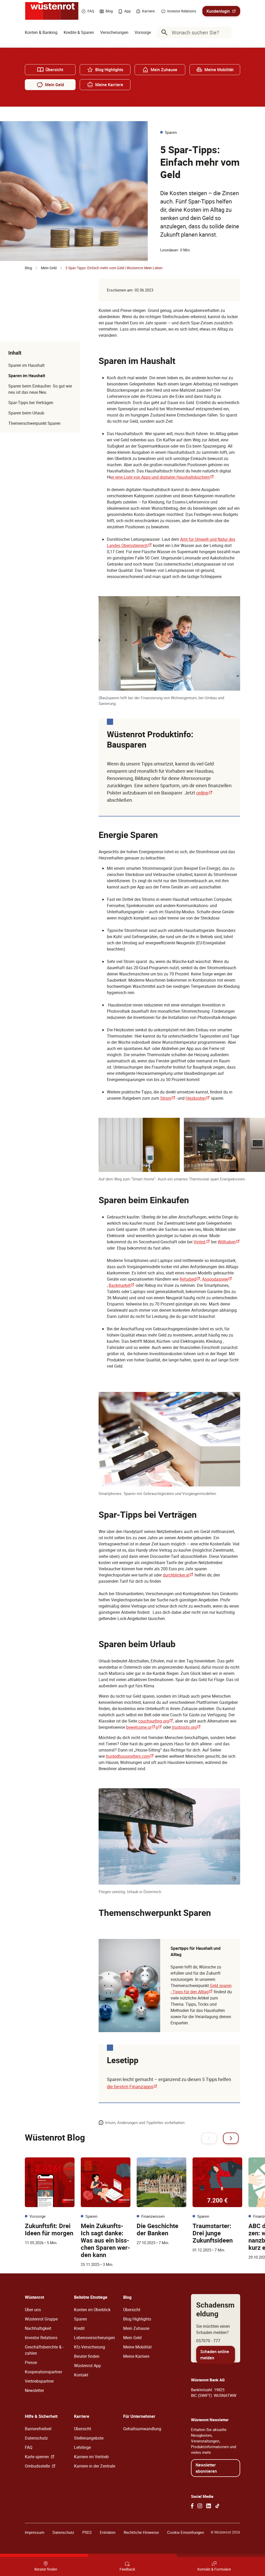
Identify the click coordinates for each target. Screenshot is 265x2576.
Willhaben (229, 1242)
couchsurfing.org (156, 1721)
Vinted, (202, 1242)
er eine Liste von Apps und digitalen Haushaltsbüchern (162, 477)
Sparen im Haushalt (26, 365)
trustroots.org (186, 1727)
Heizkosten (198, 1098)
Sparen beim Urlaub (26, 413)
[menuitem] (41, 32)
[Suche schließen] (226, 32)
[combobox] (195, 32)
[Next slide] (231, 2138)
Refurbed (190, 1279)
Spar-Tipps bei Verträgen (31, 403)
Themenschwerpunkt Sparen (34, 423)
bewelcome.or (141, 1727)
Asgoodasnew (217, 1279)
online (204, 793)
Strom (168, 1098)
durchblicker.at (178, 1575)
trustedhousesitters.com (130, 1756)
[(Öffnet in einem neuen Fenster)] (192, 2506)
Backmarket (122, 1285)
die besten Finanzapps (132, 2086)
